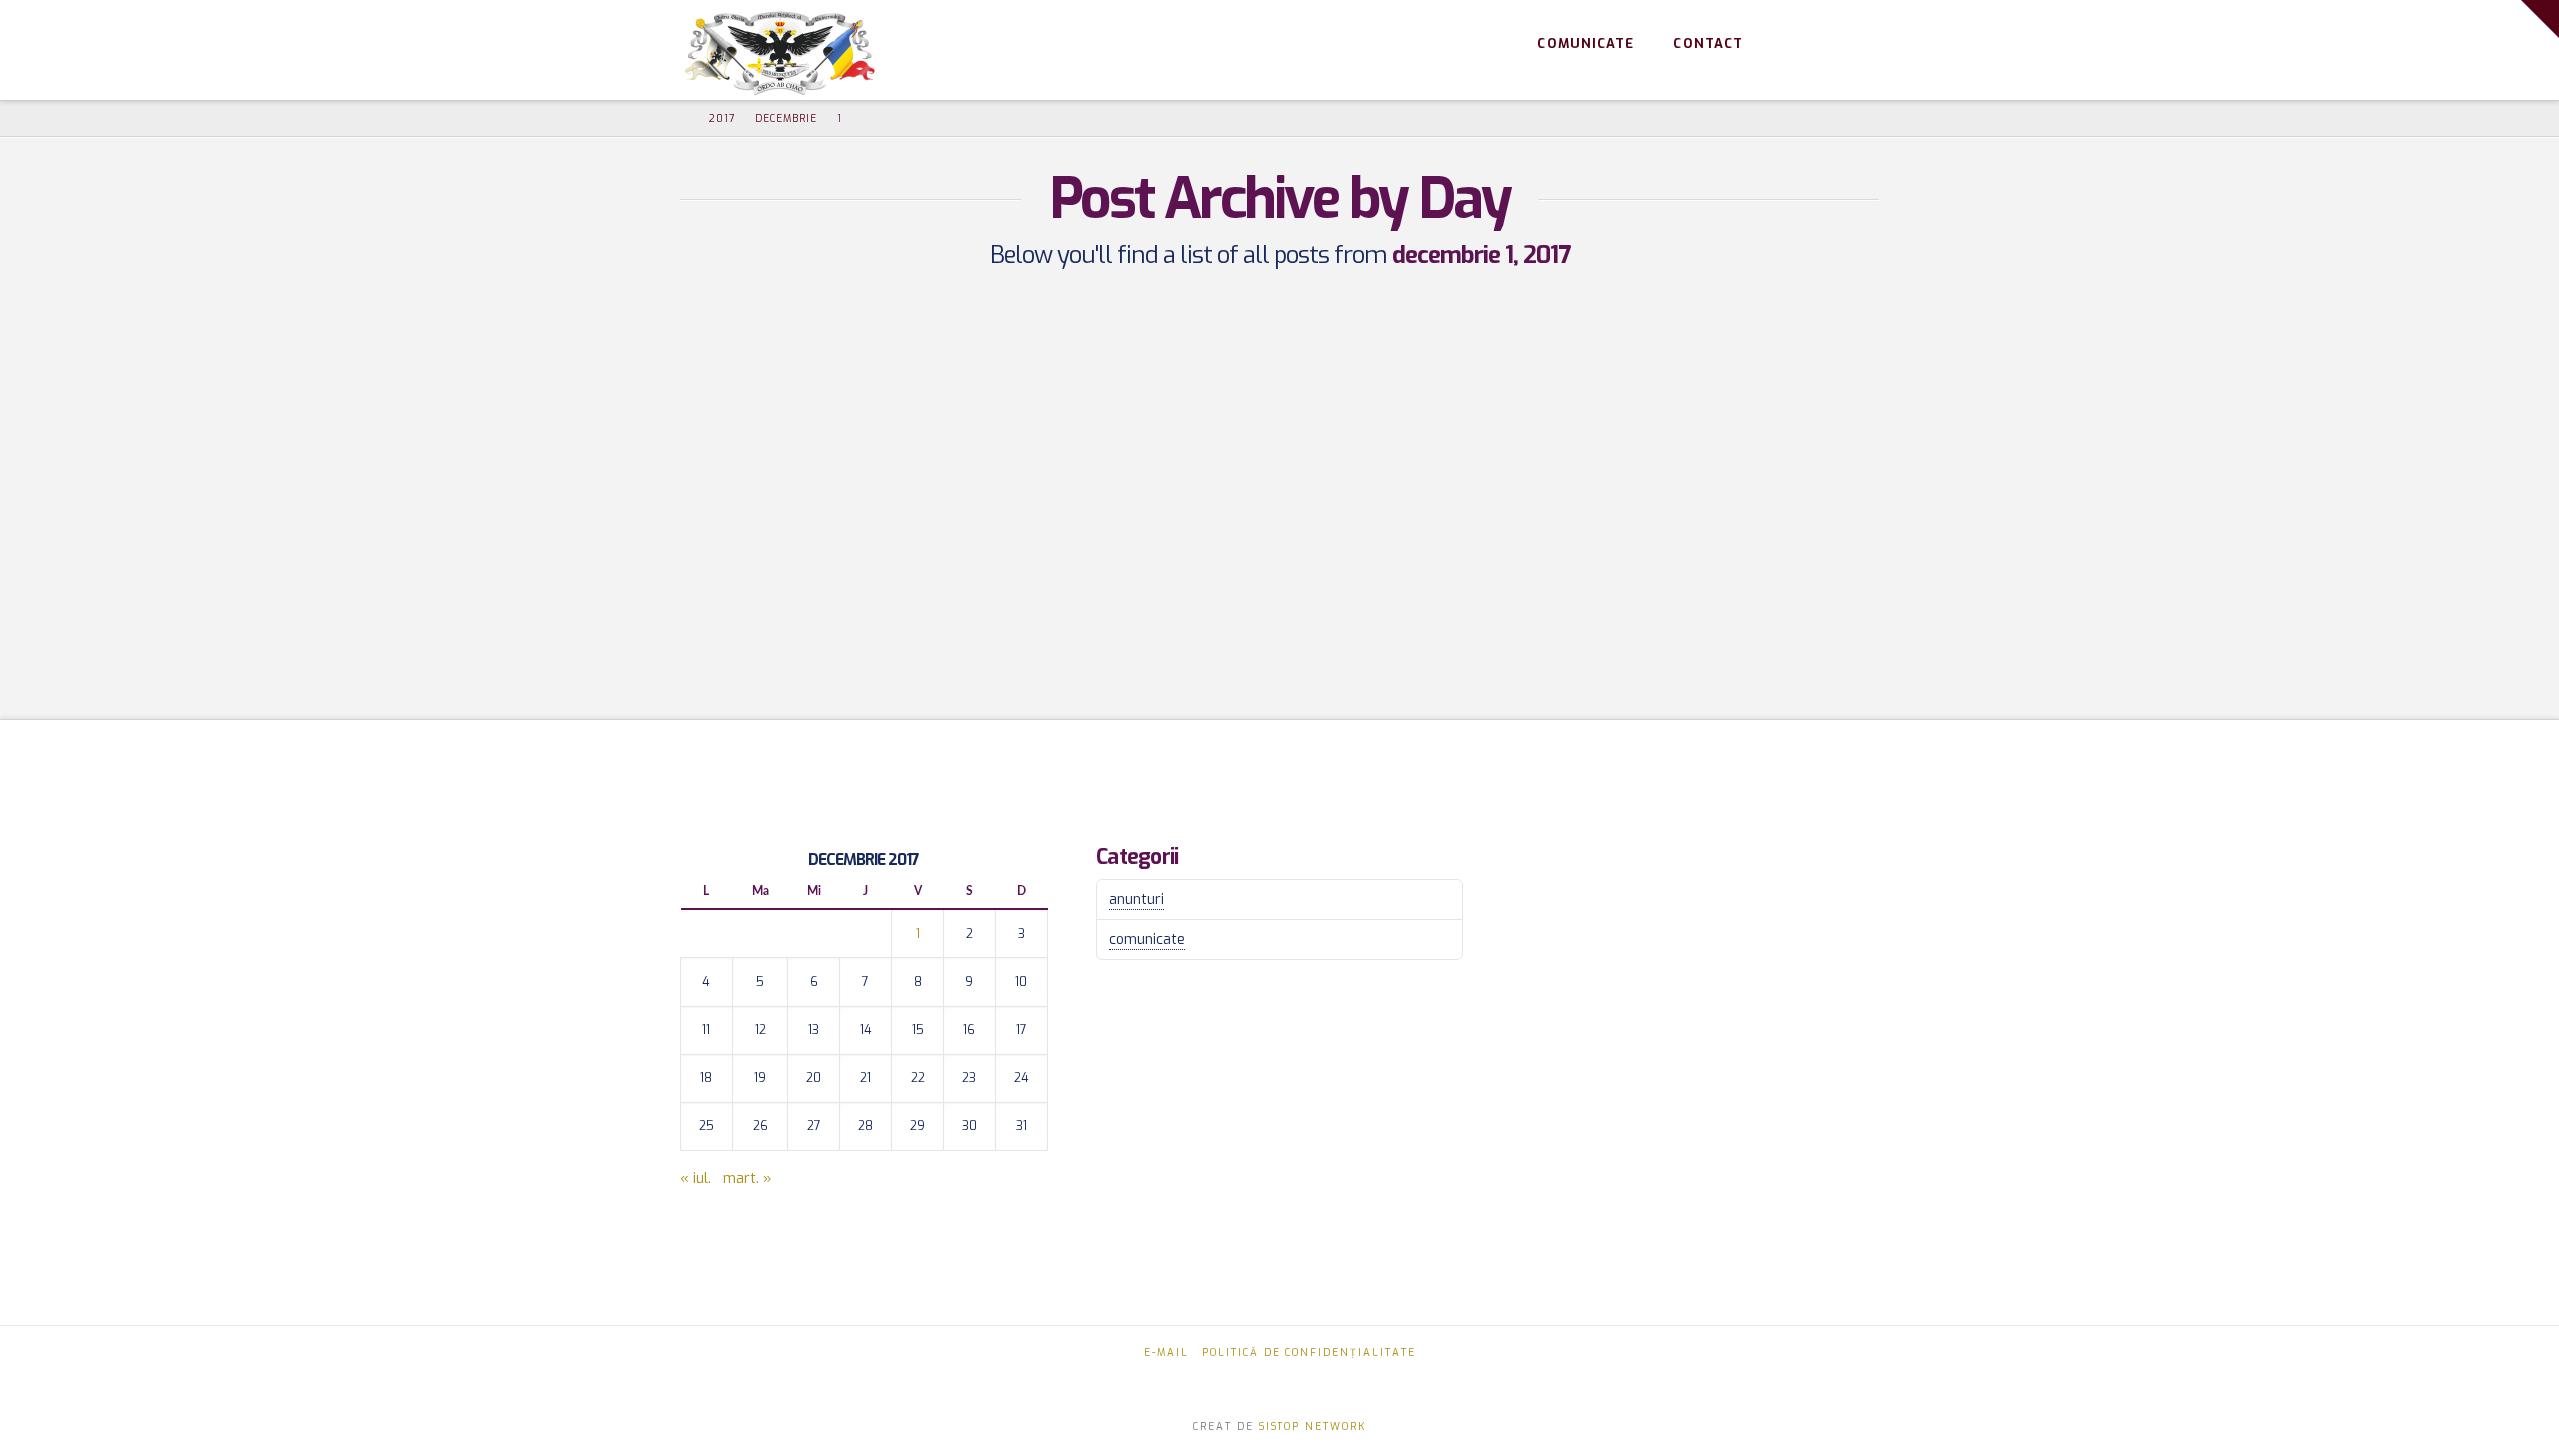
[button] (2540, 19)
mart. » (747, 1179)
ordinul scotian (751, 585)
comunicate (1147, 940)
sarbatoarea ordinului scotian (805, 631)
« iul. (695, 1179)
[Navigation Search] (1850, 45)
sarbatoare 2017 (904, 585)
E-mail (1166, 1353)
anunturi (1136, 900)
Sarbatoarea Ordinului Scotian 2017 (861, 364)
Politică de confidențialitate (1309, 1353)
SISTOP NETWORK (1312, 1427)
